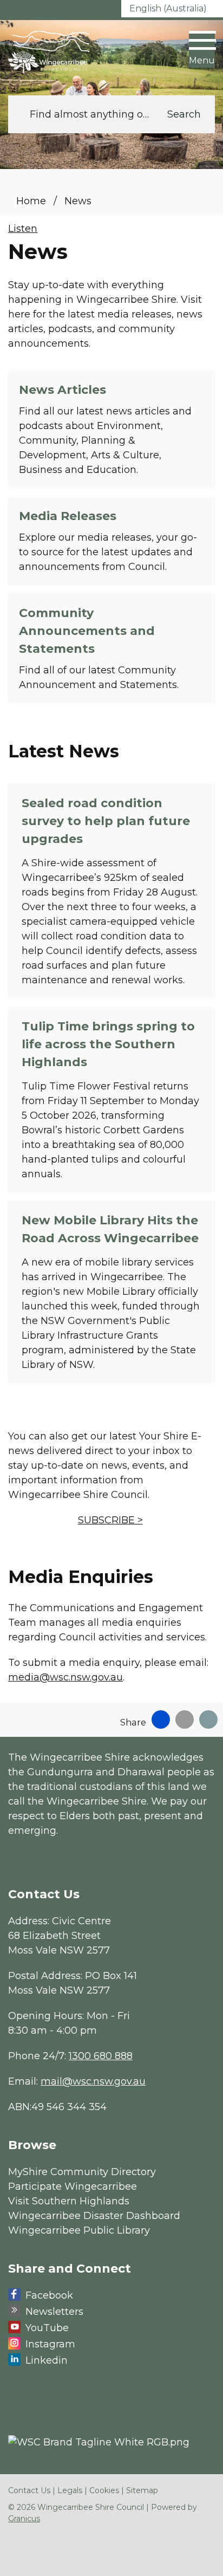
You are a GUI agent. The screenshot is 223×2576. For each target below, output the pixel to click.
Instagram (50, 2344)
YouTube (47, 2328)
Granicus (24, 2519)
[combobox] (172, 9)
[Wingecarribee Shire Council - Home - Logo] (49, 52)
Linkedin (47, 2360)
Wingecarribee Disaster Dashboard (94, 2216)
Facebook (49, 2295)
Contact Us (29, 2490)
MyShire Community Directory (82, 2172)
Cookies (104, 2490)
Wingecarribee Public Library (79, 2230)
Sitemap (142, 2490)
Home (31, 201)
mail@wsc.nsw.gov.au (93, 2081)
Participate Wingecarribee (73, 2186)
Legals (70, 2490)
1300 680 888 (101, 2056)
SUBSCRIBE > (110, 1520)
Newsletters (54, 2312)
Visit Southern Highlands (69, 2201)
